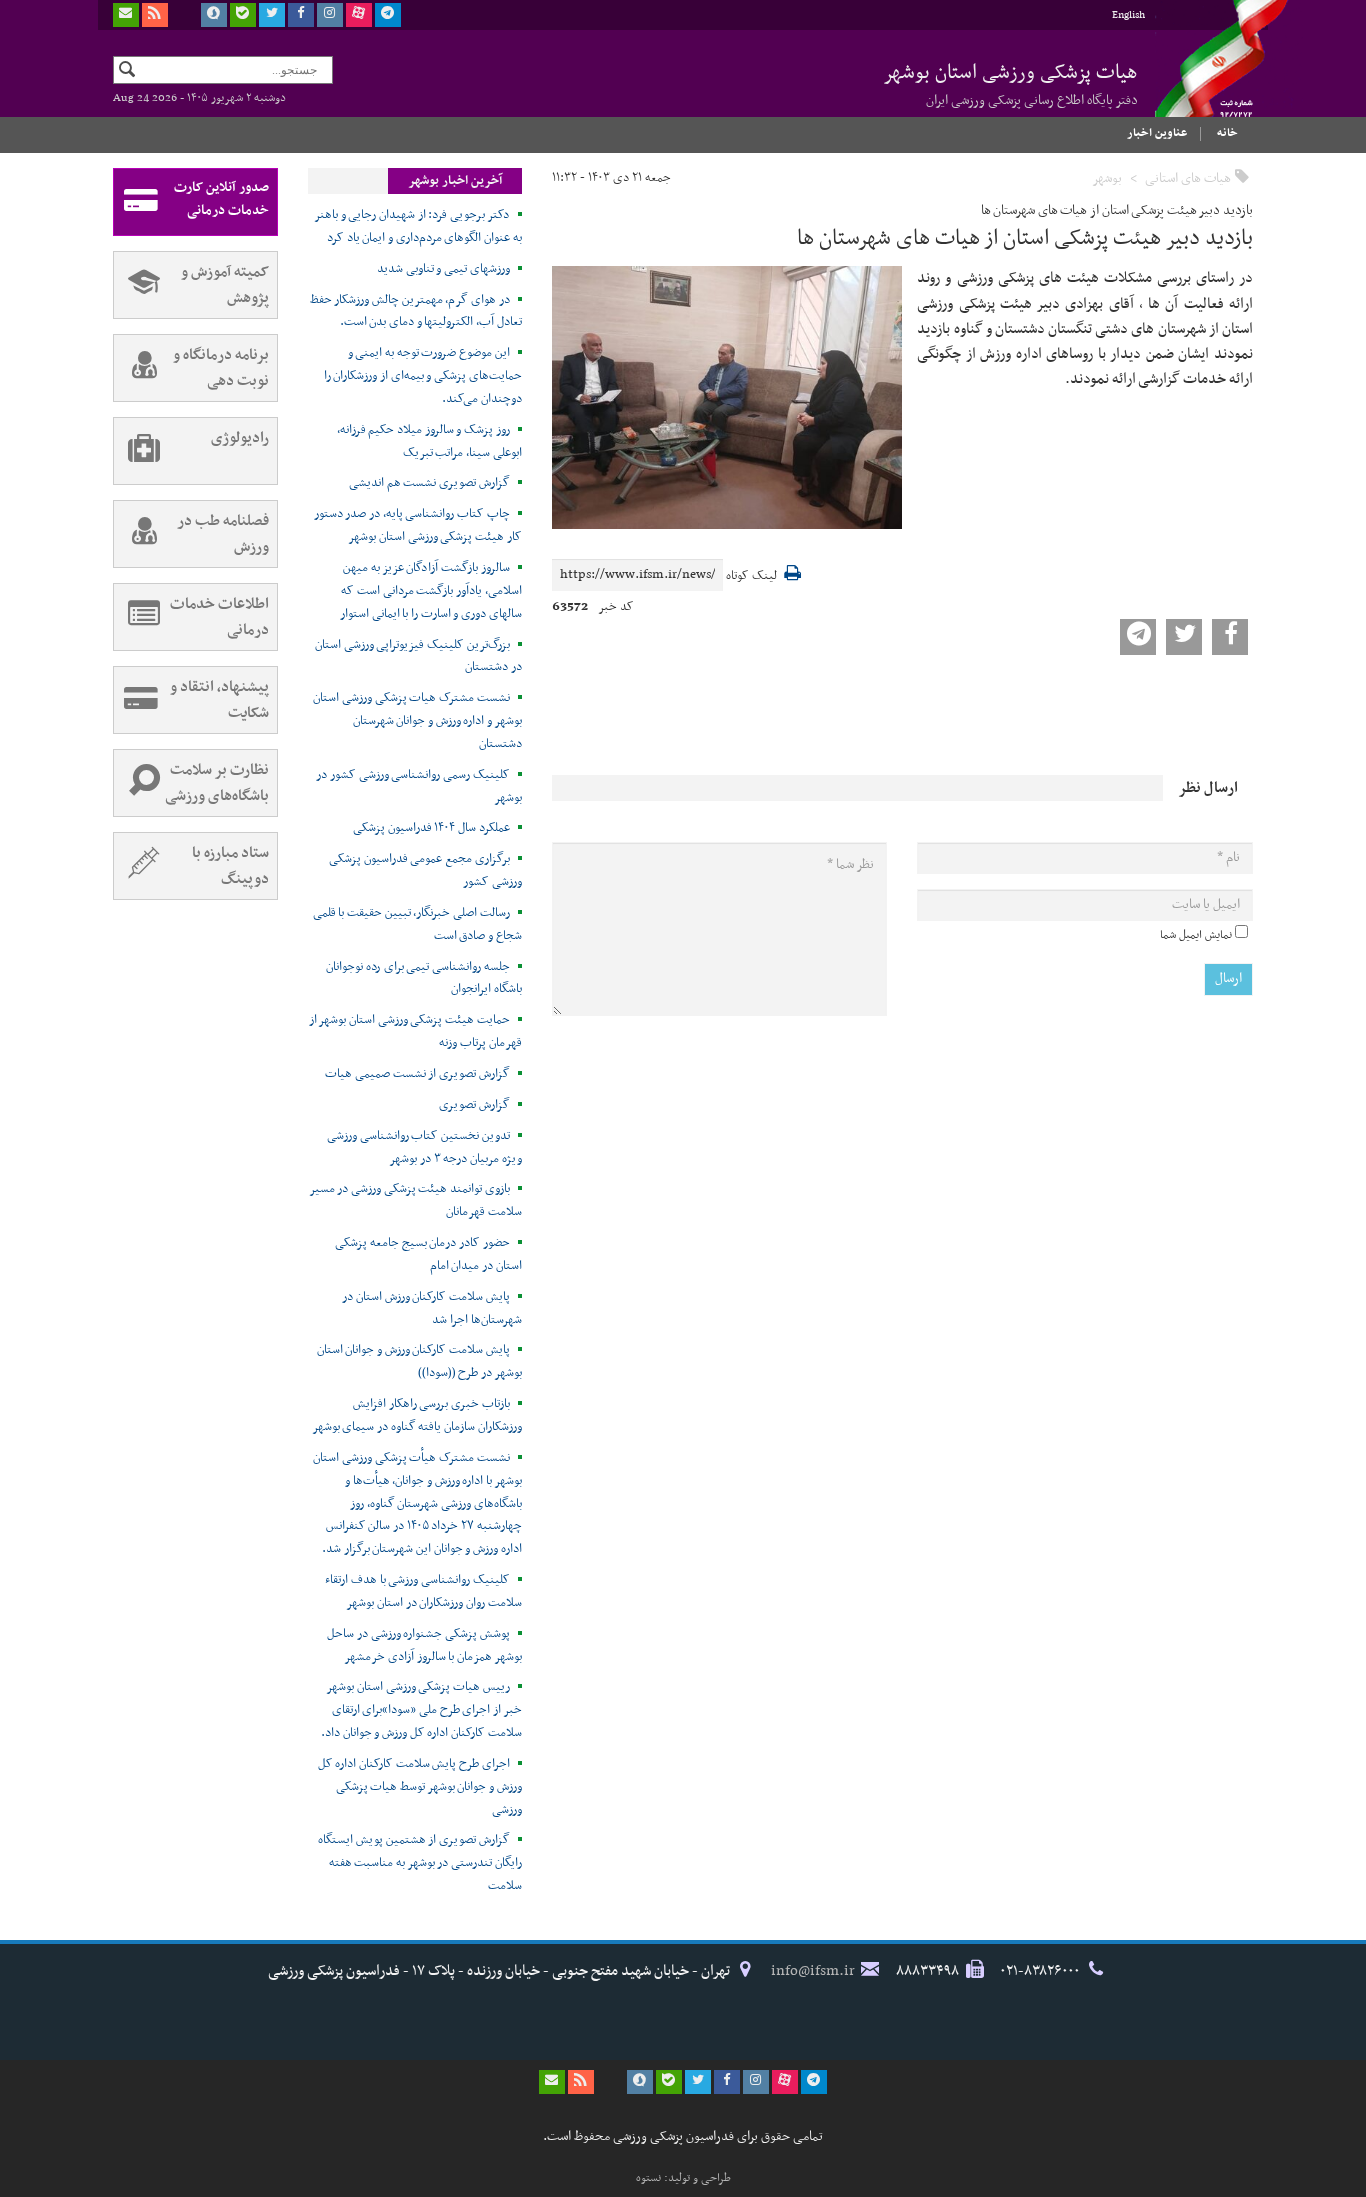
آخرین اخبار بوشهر (455, 181)
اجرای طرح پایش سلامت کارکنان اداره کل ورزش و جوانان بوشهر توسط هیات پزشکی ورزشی (420, 1787)
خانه (1227, 133)
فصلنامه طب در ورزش (223, 534)
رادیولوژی (240, 438)
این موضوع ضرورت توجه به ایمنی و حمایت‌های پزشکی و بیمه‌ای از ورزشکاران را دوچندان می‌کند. (423, 376)
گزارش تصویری (474, 1105)
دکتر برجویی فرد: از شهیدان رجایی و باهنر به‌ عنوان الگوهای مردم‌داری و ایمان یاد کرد (418, 226)
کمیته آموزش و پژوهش (225, 285)
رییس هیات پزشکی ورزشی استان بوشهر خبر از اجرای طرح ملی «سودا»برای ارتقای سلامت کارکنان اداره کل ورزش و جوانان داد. (421, 1710)
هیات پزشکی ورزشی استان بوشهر (1010, 84)
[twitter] (272, 15)
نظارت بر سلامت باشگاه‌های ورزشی (217, 783)
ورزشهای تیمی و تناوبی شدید (443, 269)
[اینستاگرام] (330, 15)
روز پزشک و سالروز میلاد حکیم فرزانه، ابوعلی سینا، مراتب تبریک (429, 441)
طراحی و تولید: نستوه (683, 2178)
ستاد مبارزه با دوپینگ (230, 866)
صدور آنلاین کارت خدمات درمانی (221, 199)
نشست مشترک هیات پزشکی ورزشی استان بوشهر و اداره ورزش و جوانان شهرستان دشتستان (417, 721)
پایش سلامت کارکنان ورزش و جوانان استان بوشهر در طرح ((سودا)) (419, 1361)
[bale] (243, 15)
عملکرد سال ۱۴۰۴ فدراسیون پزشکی (431, 828)
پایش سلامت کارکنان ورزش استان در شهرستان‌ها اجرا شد (432, 1308)
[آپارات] (359, 15)
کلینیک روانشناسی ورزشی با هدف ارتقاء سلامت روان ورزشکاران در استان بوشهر (423, 1591)
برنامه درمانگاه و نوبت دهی (221, 368)
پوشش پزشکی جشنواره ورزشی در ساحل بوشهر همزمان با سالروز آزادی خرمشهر (424, 1645)
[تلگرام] (388, 15)
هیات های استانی (1188, 178)
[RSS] (155, 15)
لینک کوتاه (751, 576)
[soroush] (214, 15)
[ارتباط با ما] (126, 15)
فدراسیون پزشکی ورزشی (1203, 77)
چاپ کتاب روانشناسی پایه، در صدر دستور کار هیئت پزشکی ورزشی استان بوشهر (418, 525)
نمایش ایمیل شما (1196, 935)
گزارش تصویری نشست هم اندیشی (429, 483)
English (1128, 15)
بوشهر (1107, 178)
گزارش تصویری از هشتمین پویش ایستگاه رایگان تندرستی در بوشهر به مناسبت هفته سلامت (420, 1863)
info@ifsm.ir (813, 1971)
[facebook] (301, 15)
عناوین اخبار (1157, 133)
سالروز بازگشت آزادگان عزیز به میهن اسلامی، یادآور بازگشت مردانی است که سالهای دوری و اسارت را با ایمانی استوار (431, 591)
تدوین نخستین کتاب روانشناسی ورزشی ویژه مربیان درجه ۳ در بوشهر (424, 1147)
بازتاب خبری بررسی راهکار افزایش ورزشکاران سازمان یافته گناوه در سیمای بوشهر (417, 1415)
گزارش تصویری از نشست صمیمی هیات (417, 1074)
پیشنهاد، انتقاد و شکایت (219, 700)
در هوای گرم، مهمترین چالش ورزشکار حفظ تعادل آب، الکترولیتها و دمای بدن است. (416, 311)
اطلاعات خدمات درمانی (219, 617)
